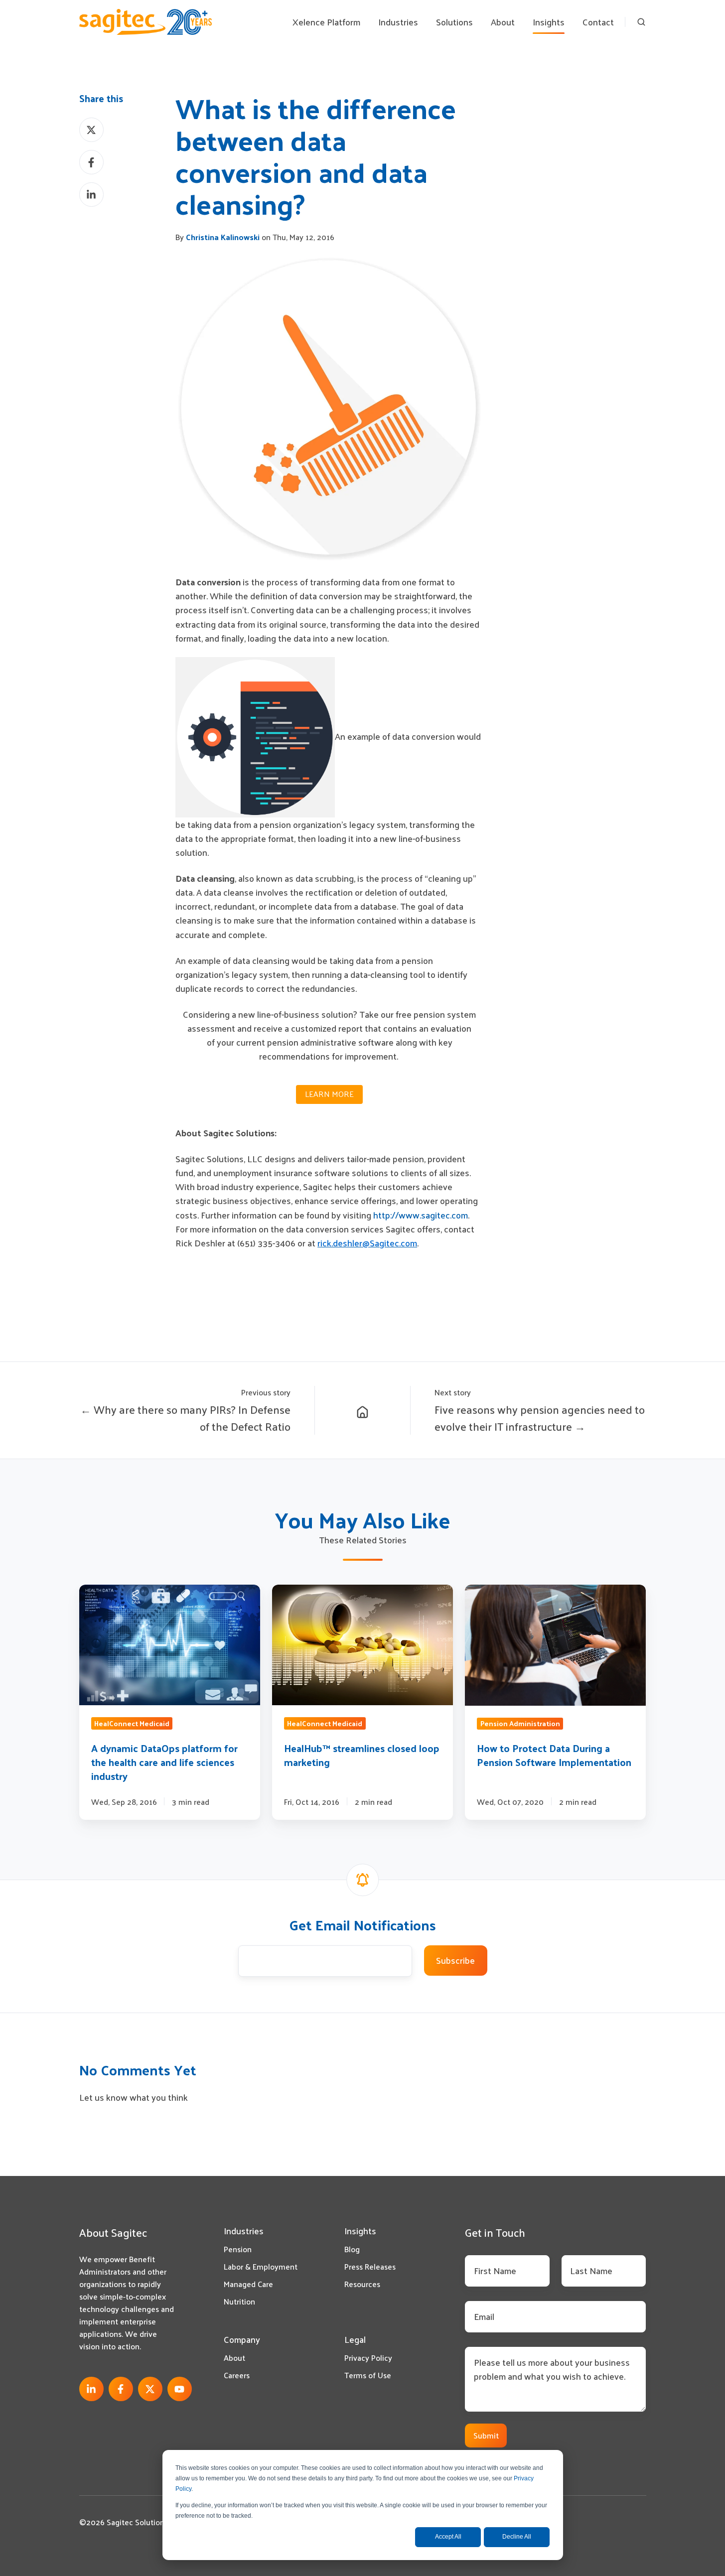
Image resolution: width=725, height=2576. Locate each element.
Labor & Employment (261, 2266)
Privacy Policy (368, 2358)
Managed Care (248, 2284)
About (234, 2358)
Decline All (517, 2537)
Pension (238, 2249)
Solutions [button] (454, 22)
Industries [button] (398, 22)
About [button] (503, 22)
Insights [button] (549, 22)
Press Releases (370, 2266)
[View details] (91, 2389)
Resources (362, 2284)
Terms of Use (368, 2375)
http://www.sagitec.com (421, 1215)
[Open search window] (641, 22)
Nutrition (239, 2301)
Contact (598, 22)
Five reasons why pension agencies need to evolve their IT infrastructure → (540, 1418)
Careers (237, 2375)
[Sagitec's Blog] (363, 1411)
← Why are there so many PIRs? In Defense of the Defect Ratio (185, 1418)
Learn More (329, 1094)
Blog (352, 2249)
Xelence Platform (326, 22)
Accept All (448, 2537)
